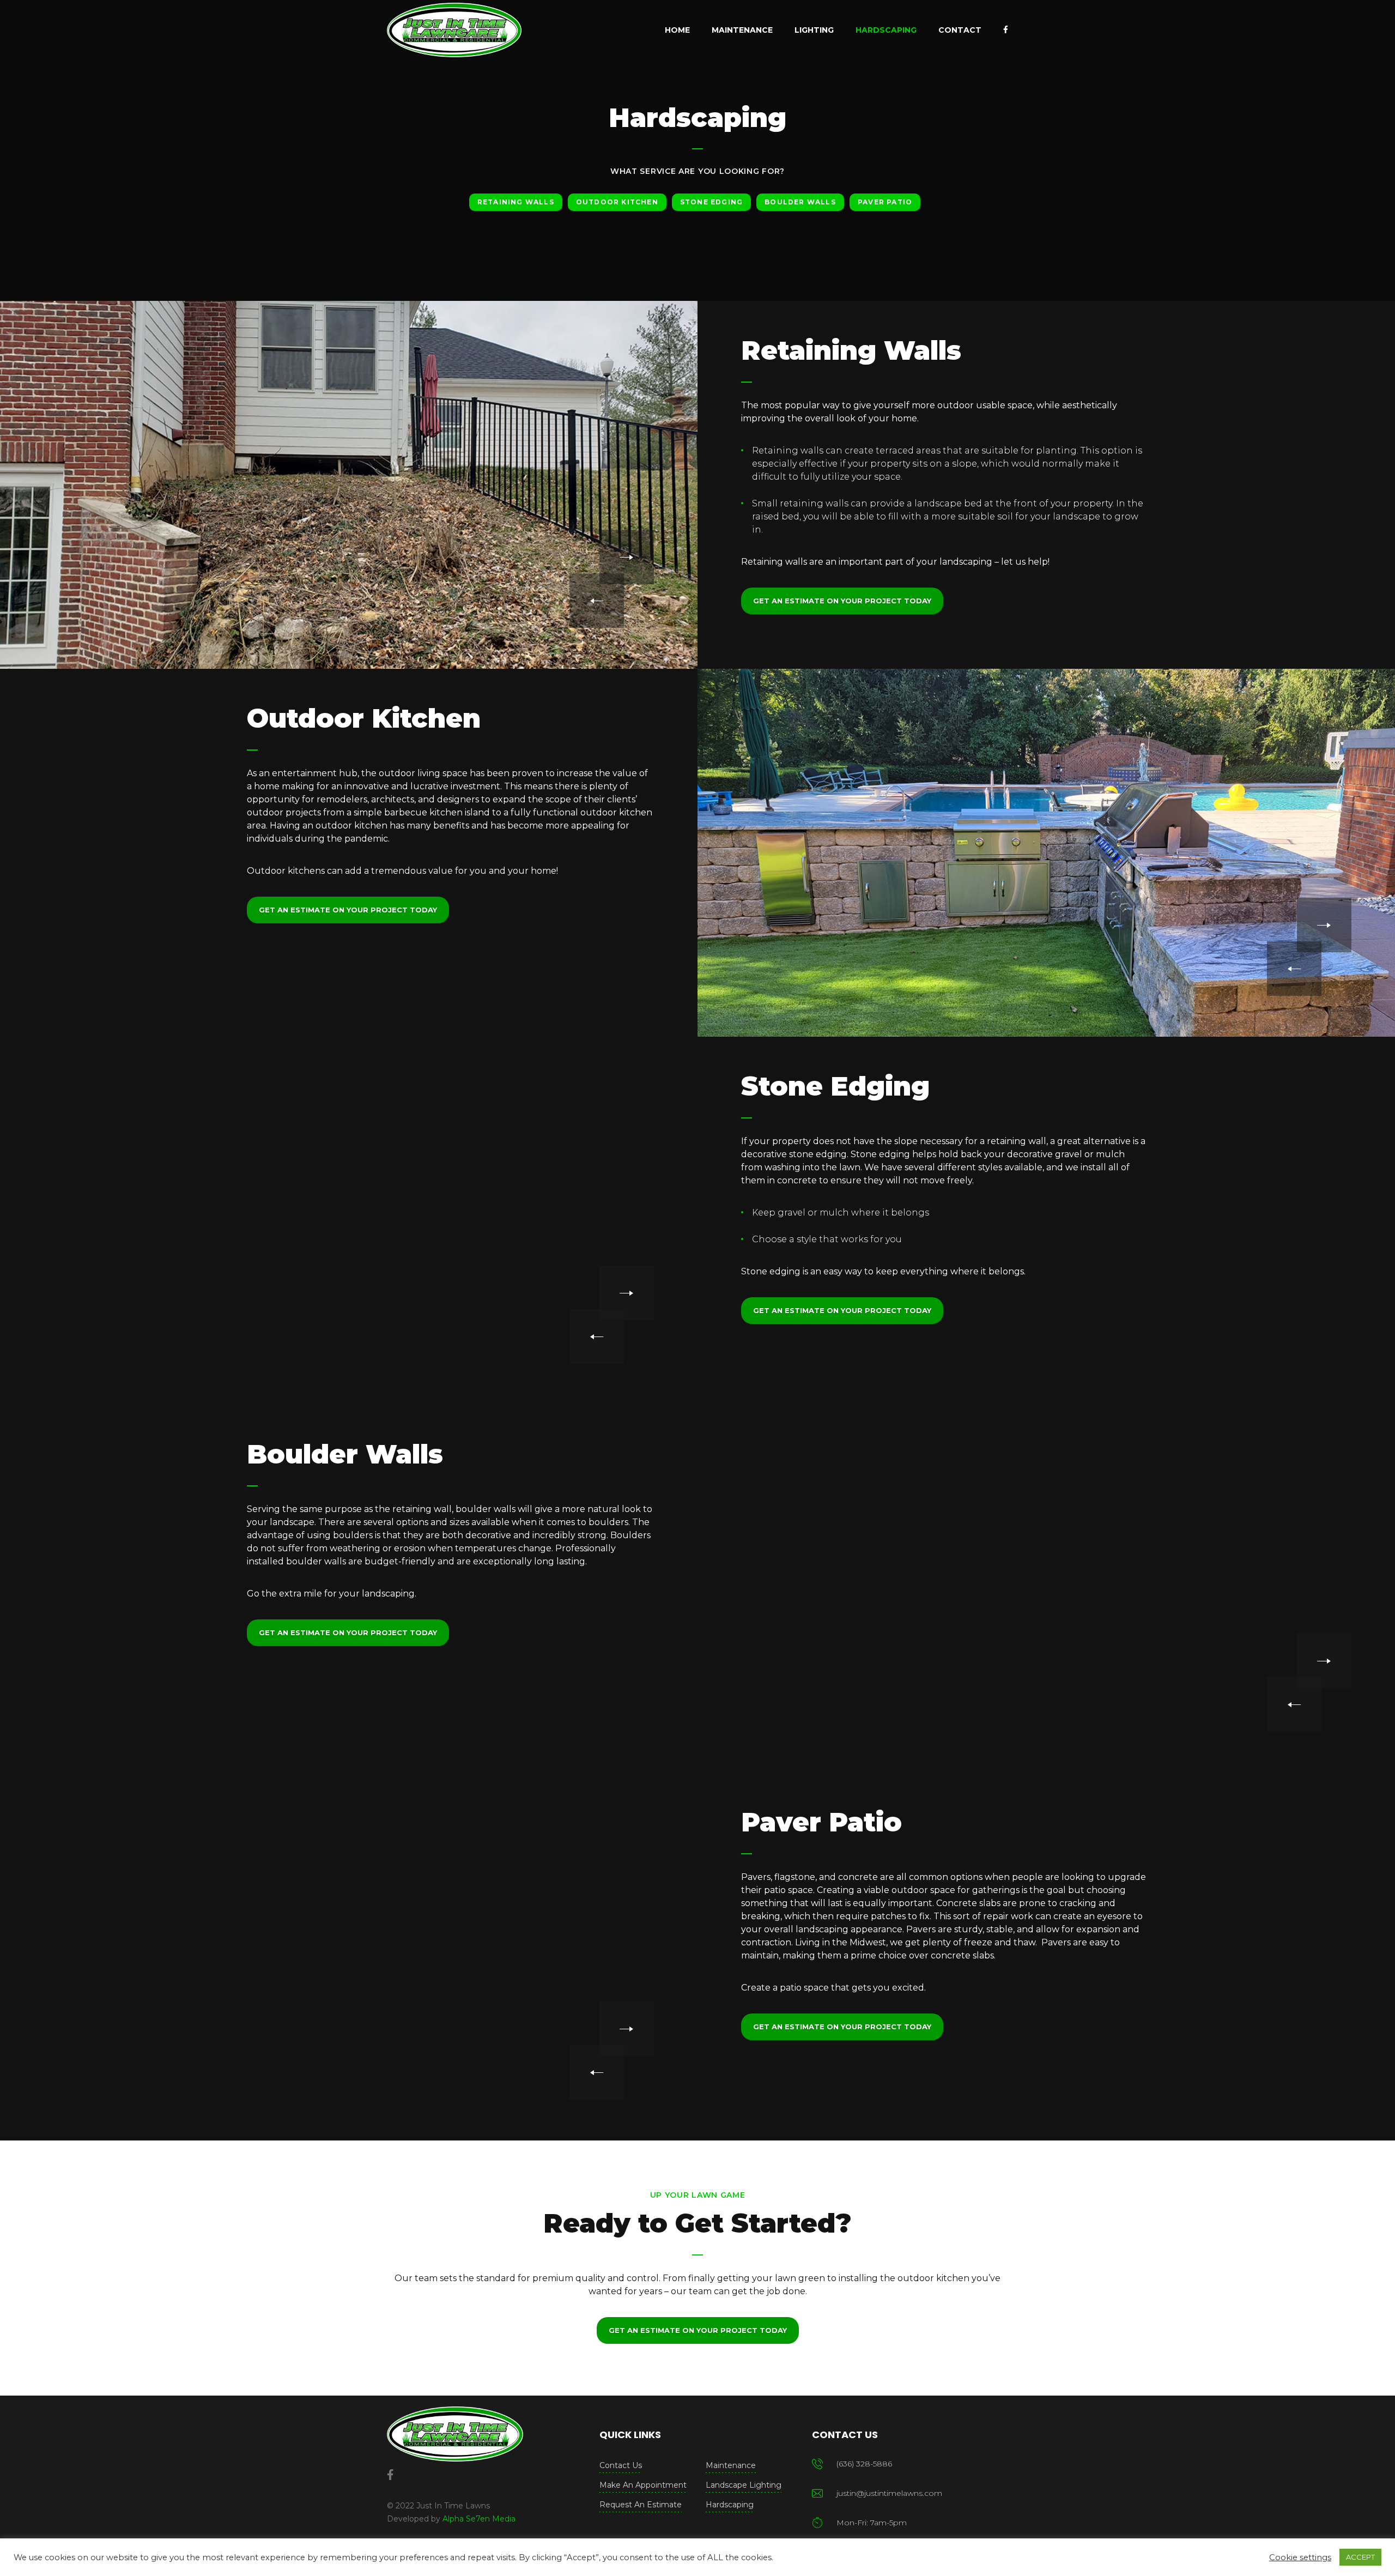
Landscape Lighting (744, 2485)
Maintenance (731, 2465)
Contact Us (621, 2465)
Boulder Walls (800, 202)
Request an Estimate (641, 2505)
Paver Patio (885, 202)
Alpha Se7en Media (479, 2519)
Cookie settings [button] (1300, 2557)
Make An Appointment (643, 2485)
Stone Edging (711, 202)
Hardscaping (730, 2505)
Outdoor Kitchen (617, 202)
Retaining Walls (516, 202)
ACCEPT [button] (1360, 2557)
